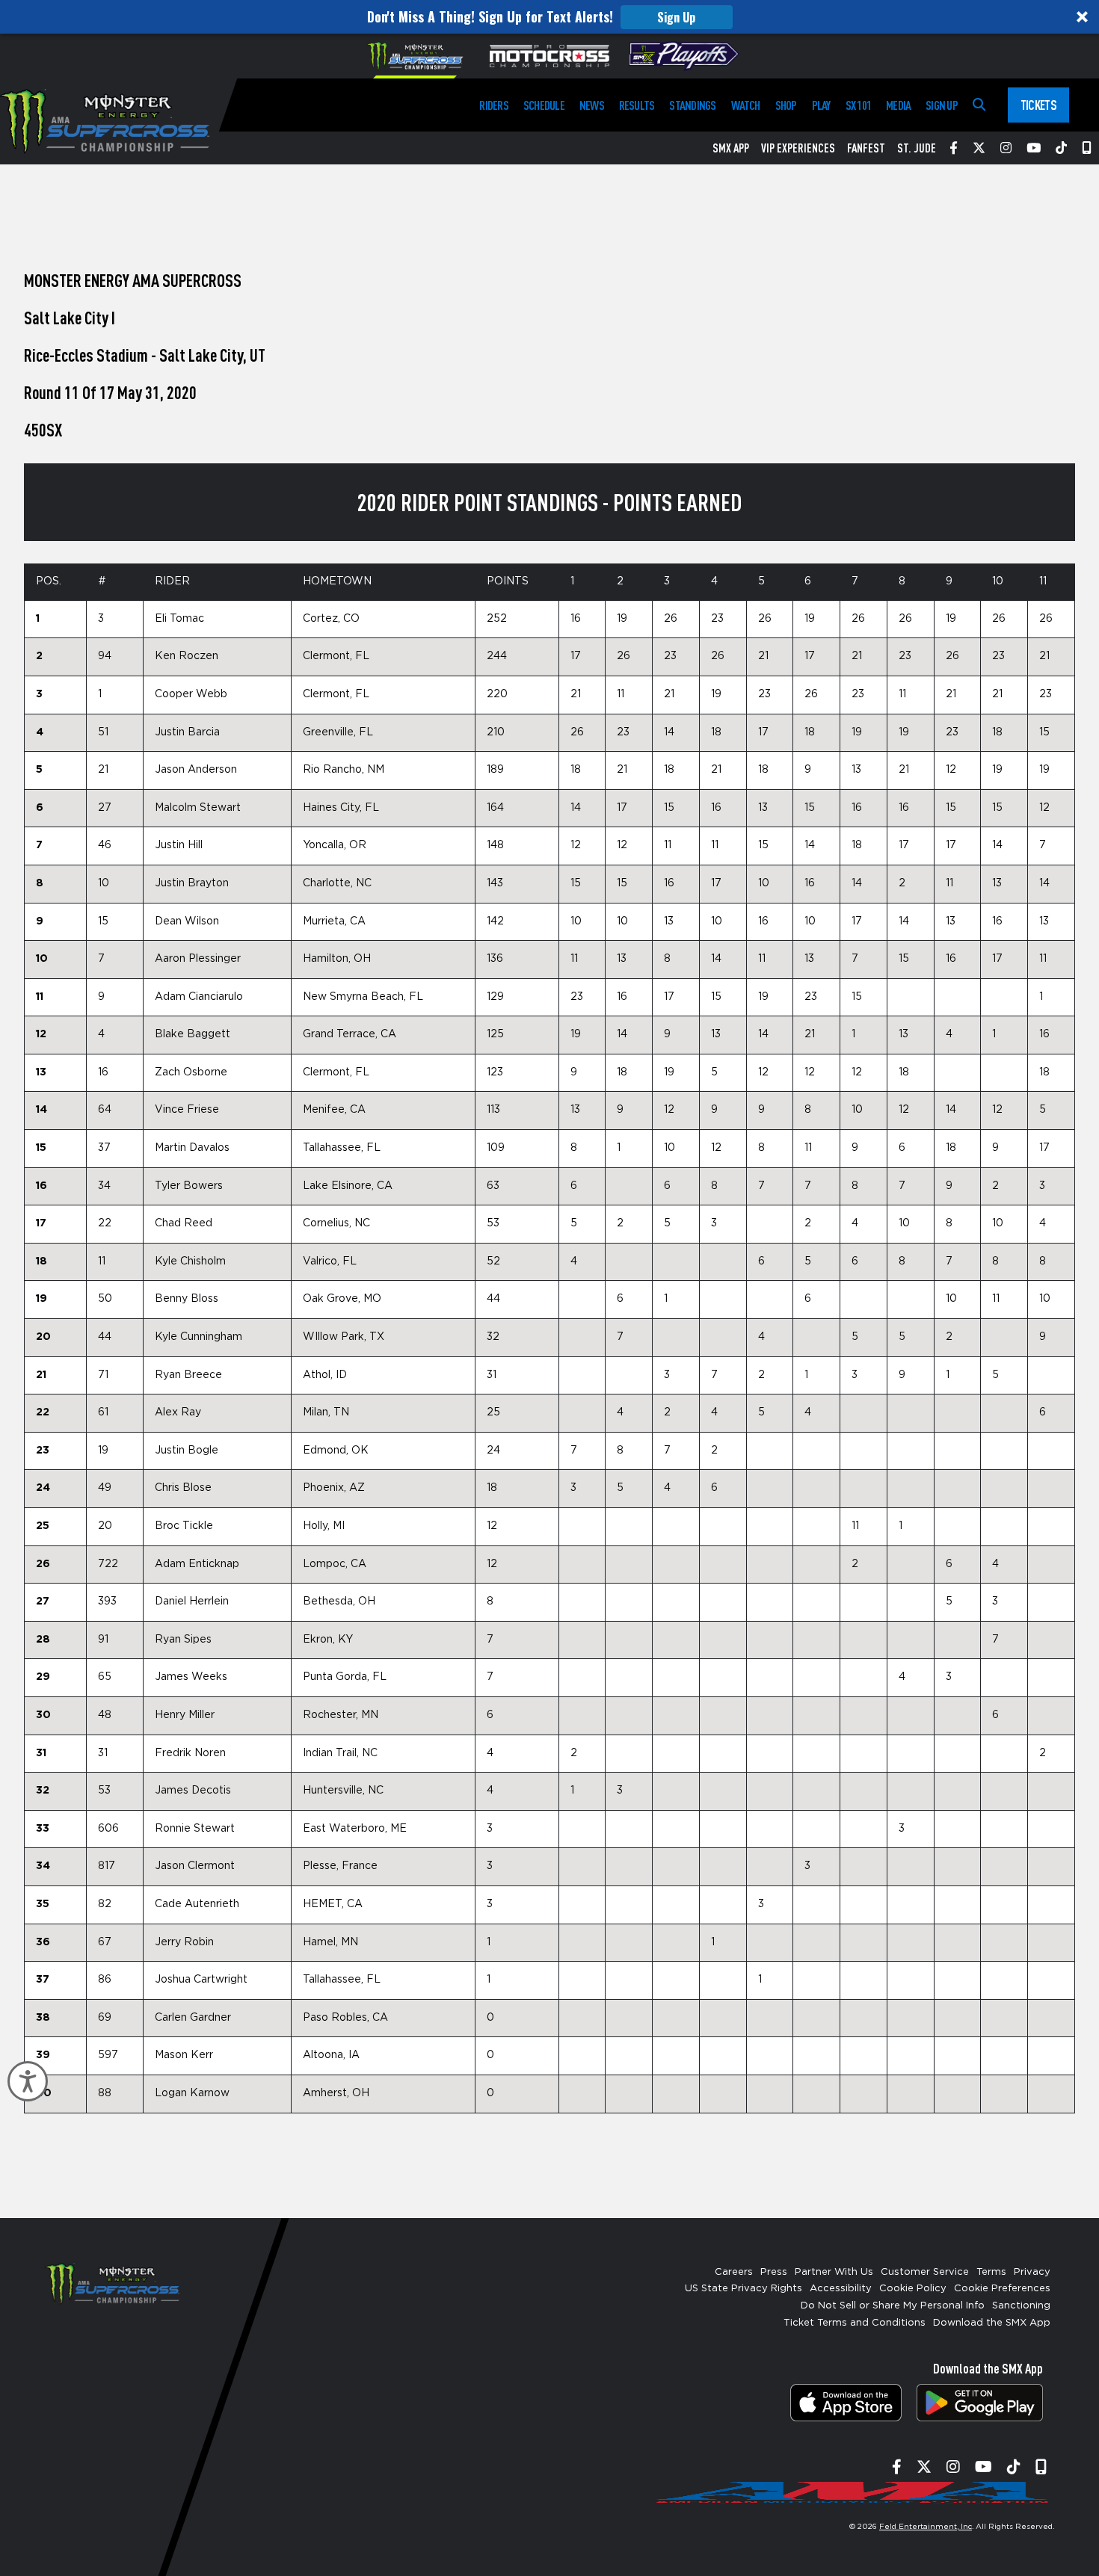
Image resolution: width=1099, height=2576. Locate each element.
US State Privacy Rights (744, 2289)
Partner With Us (834, 2272)
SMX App (731, 148)
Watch (746, 105)
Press (774, 2272)
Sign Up (676, 17)
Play (821, 105)
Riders (493, 105)
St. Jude (917, 148)
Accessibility (841, 2289)
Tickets (1038, 105)
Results (637, 105)
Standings (692, 105)
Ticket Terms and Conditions (855, 2323)
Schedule (544, 105)
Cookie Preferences (1002, 2289)
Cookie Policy (913, 2289)
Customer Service (925, 2272)
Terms (991, 2272)
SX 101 (858, 105)
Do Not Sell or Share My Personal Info (893, 2306)
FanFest (866, 148)
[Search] (979, 105)
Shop (786, 105)
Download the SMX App (992, 2323)
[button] (549, 17)
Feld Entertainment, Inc (926, 2527)
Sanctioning (1021, 2306)
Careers (734, 2272)
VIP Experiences (798, 148)
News (592, 105)
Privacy (1032, 2272)
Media (898, 105)
